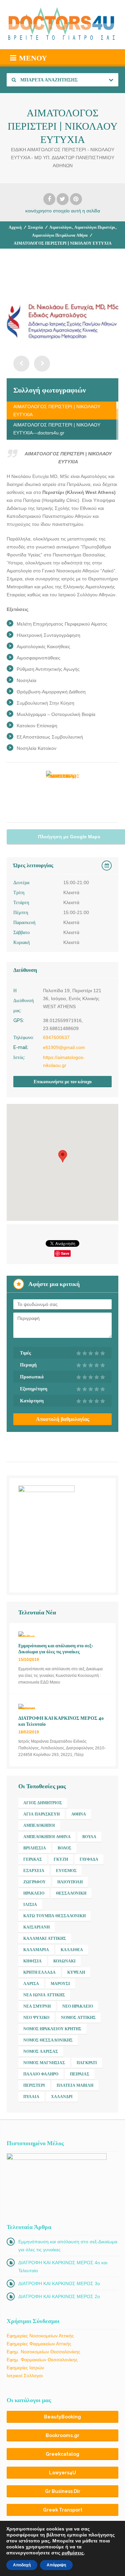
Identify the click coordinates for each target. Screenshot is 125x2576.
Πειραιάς (80, 2074)
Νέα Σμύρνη (37, 2006)
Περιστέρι (34, 2085)
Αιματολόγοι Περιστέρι (95, 227)
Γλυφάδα (89, 1859)
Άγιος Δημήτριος (43, 1803)
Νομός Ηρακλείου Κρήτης (52, 2029)
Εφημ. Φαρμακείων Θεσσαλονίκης (42, 2360)
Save (65, 1253)
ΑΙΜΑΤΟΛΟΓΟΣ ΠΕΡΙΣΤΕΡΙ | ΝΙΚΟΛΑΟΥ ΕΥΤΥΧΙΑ (57, 410)
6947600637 (56, 1037)
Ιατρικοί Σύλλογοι (25, 2376)
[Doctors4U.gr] (62, 25)
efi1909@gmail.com (64, 1047)
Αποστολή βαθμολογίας (63, 1419)
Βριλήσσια (35, 1848)
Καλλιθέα (72, 1950)
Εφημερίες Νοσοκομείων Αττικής (40, 2336)
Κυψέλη (76, 1972)
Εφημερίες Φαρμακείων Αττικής (39, 2344)
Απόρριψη (56, 2565)
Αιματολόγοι (60, 227)
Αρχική (15, 227)
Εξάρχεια (34, 1871)
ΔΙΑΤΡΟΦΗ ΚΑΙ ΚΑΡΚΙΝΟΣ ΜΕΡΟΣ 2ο (59, 2296)
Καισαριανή (36, 1927)
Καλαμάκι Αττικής (45, 1938)
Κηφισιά (32, 1961)
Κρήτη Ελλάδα (39, 1972)
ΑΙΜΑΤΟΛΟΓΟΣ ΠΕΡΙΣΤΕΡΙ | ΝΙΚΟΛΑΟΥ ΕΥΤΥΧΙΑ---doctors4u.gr (57, 429)
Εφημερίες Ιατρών (25, 2368)
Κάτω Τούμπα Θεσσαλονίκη (54, 1916)
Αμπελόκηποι (39, 1825)
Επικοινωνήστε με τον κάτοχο (63, 1082)
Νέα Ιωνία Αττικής (44, 1995)
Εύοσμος (66, 1871)
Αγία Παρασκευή (41, 1814)
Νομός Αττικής (78, 2018)
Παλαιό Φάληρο (41, 2074)
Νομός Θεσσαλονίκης (48, 2040)
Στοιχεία (35, 227)
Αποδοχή (22, 2565)
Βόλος (64, 1848)
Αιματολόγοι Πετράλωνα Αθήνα (60, 235)
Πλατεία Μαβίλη (75, 2085)
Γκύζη (61, 1859)
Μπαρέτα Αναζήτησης (48, 80)
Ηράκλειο (34, 1893)
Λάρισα (31, 1984)
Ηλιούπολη (70, 1882)
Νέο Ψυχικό (36, 2018)
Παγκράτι (87, 2063)
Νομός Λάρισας (41, 2051)
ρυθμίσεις (73, 2553)
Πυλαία (31, 2097)
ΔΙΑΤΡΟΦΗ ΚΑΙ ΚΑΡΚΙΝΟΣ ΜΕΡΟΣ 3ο (59, 2283)
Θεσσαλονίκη (71, 1893)
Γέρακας (33, 1859)
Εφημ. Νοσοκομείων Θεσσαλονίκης (43, 2352)
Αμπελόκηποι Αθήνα (47, 1837)
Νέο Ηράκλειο (78, 2006)
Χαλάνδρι (62, 2097)
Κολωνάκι (64, 1961)
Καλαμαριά (36, 1950)
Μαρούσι (60, 1984)
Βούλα (89, 1837)
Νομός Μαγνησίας (44, 2063)
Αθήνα (79, 1814)
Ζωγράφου (34, 1882)
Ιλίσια (30, 1905)
